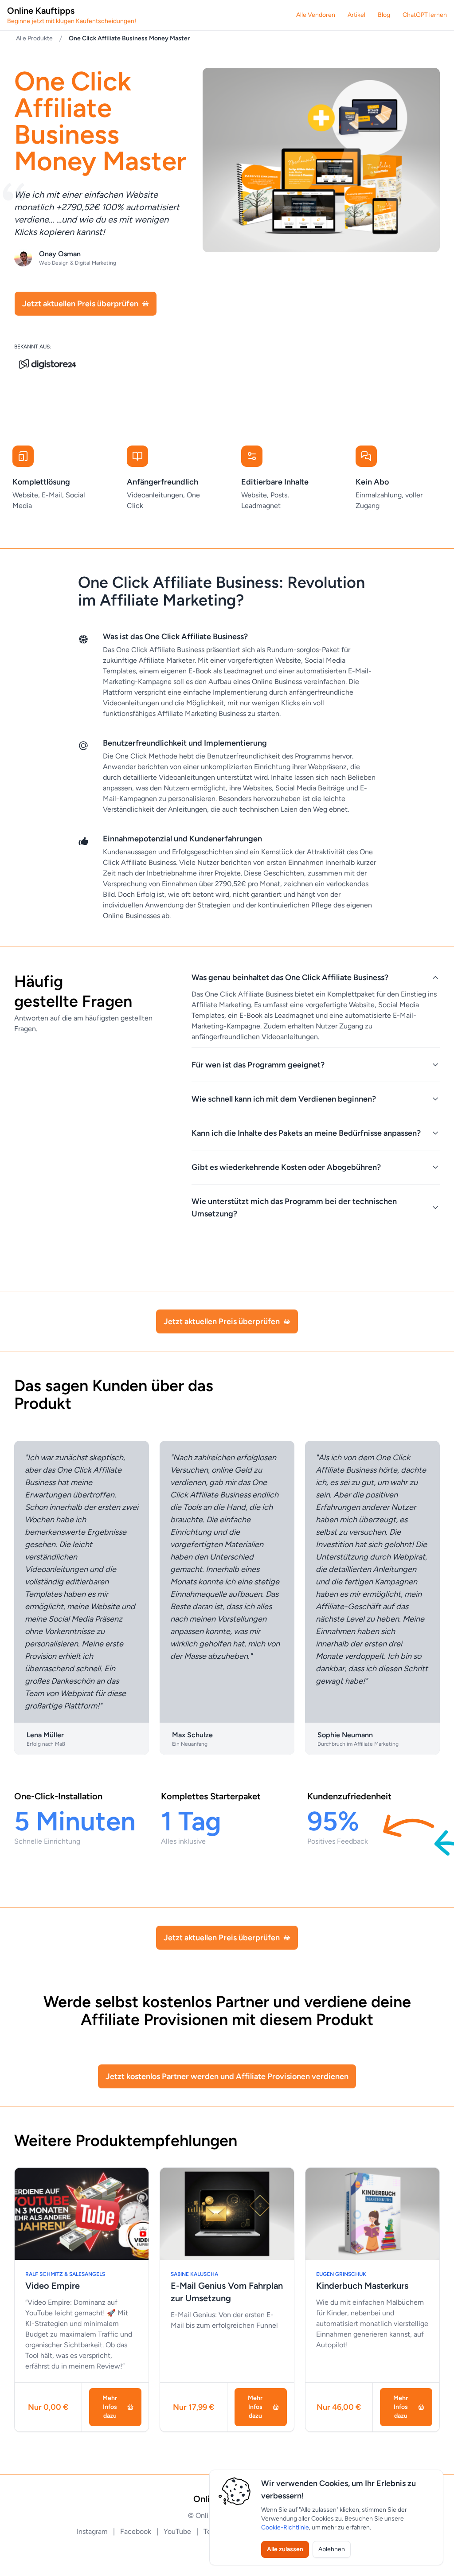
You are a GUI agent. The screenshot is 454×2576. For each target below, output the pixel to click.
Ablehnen (332, 2549)
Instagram (93, 2531)
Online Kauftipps (72, 15)
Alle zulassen (285, 2549)
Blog (384, 15)
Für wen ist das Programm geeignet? (258, 1065)
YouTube (178, 2531)
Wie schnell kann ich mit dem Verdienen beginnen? (284, 1099)
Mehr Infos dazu (110, 2407)
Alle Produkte (34, 38)
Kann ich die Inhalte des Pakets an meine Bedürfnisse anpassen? (306, 1133)
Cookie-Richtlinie (285, 2527)
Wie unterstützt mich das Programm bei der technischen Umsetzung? (294, 1208)
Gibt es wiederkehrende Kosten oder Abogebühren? (286, 1167)
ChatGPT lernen (425, 15)
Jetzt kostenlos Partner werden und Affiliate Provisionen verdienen (227, 2076)
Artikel (356, 15)
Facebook (137, 2531)
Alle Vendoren (316, 15)
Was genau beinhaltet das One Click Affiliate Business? (290, 977)
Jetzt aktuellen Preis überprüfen (80, 304)
